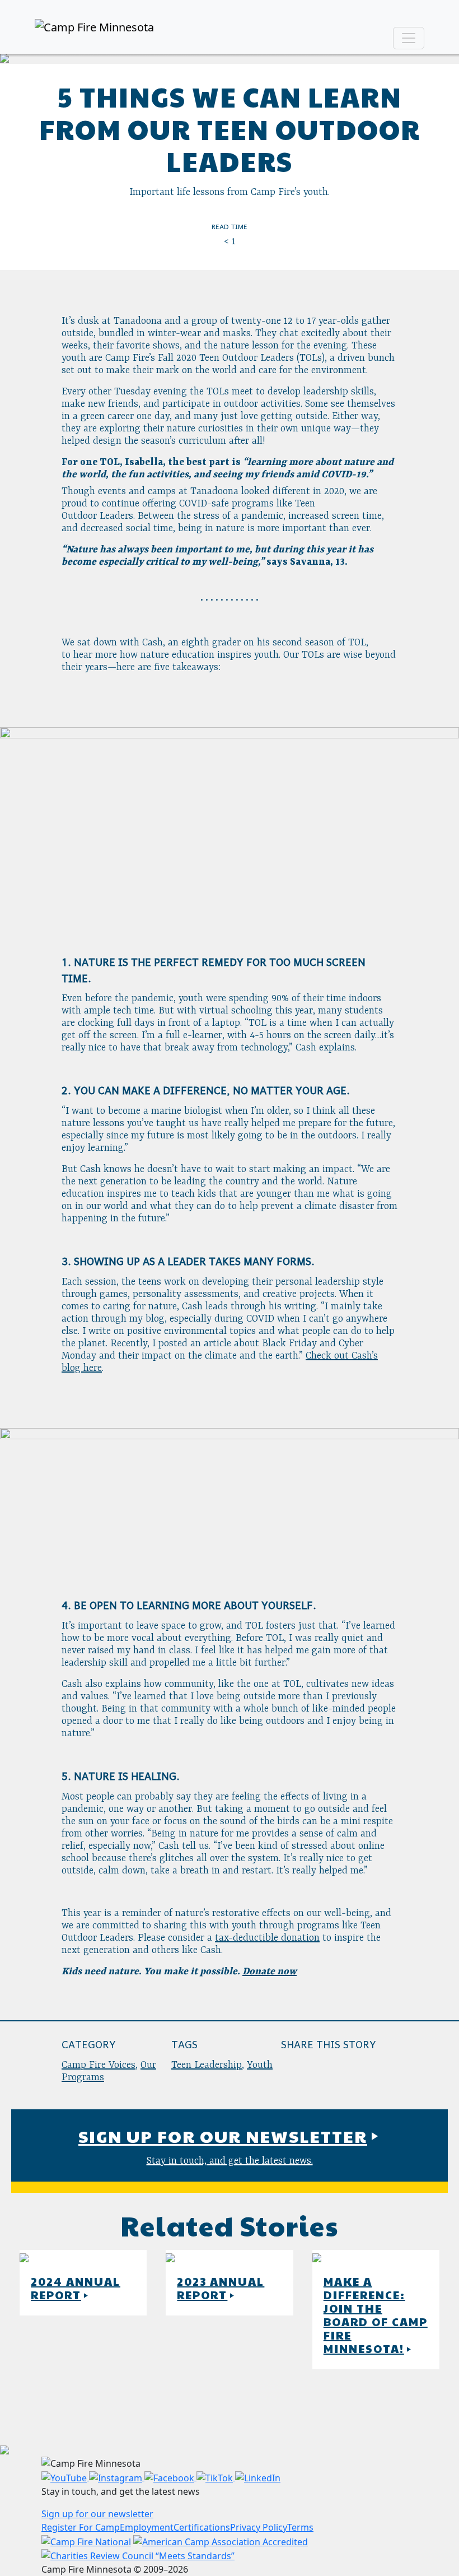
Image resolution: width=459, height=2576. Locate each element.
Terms (300, 2527)
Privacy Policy (259, 2527)
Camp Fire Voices (99, 2065)
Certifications (202, 2527)
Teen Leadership (207, 2065)
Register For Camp (81, 2527)
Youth (260, 2065)
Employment (147, 2527)
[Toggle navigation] (409, 38)
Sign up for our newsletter (97, 2514)
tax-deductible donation (267, 1938)
